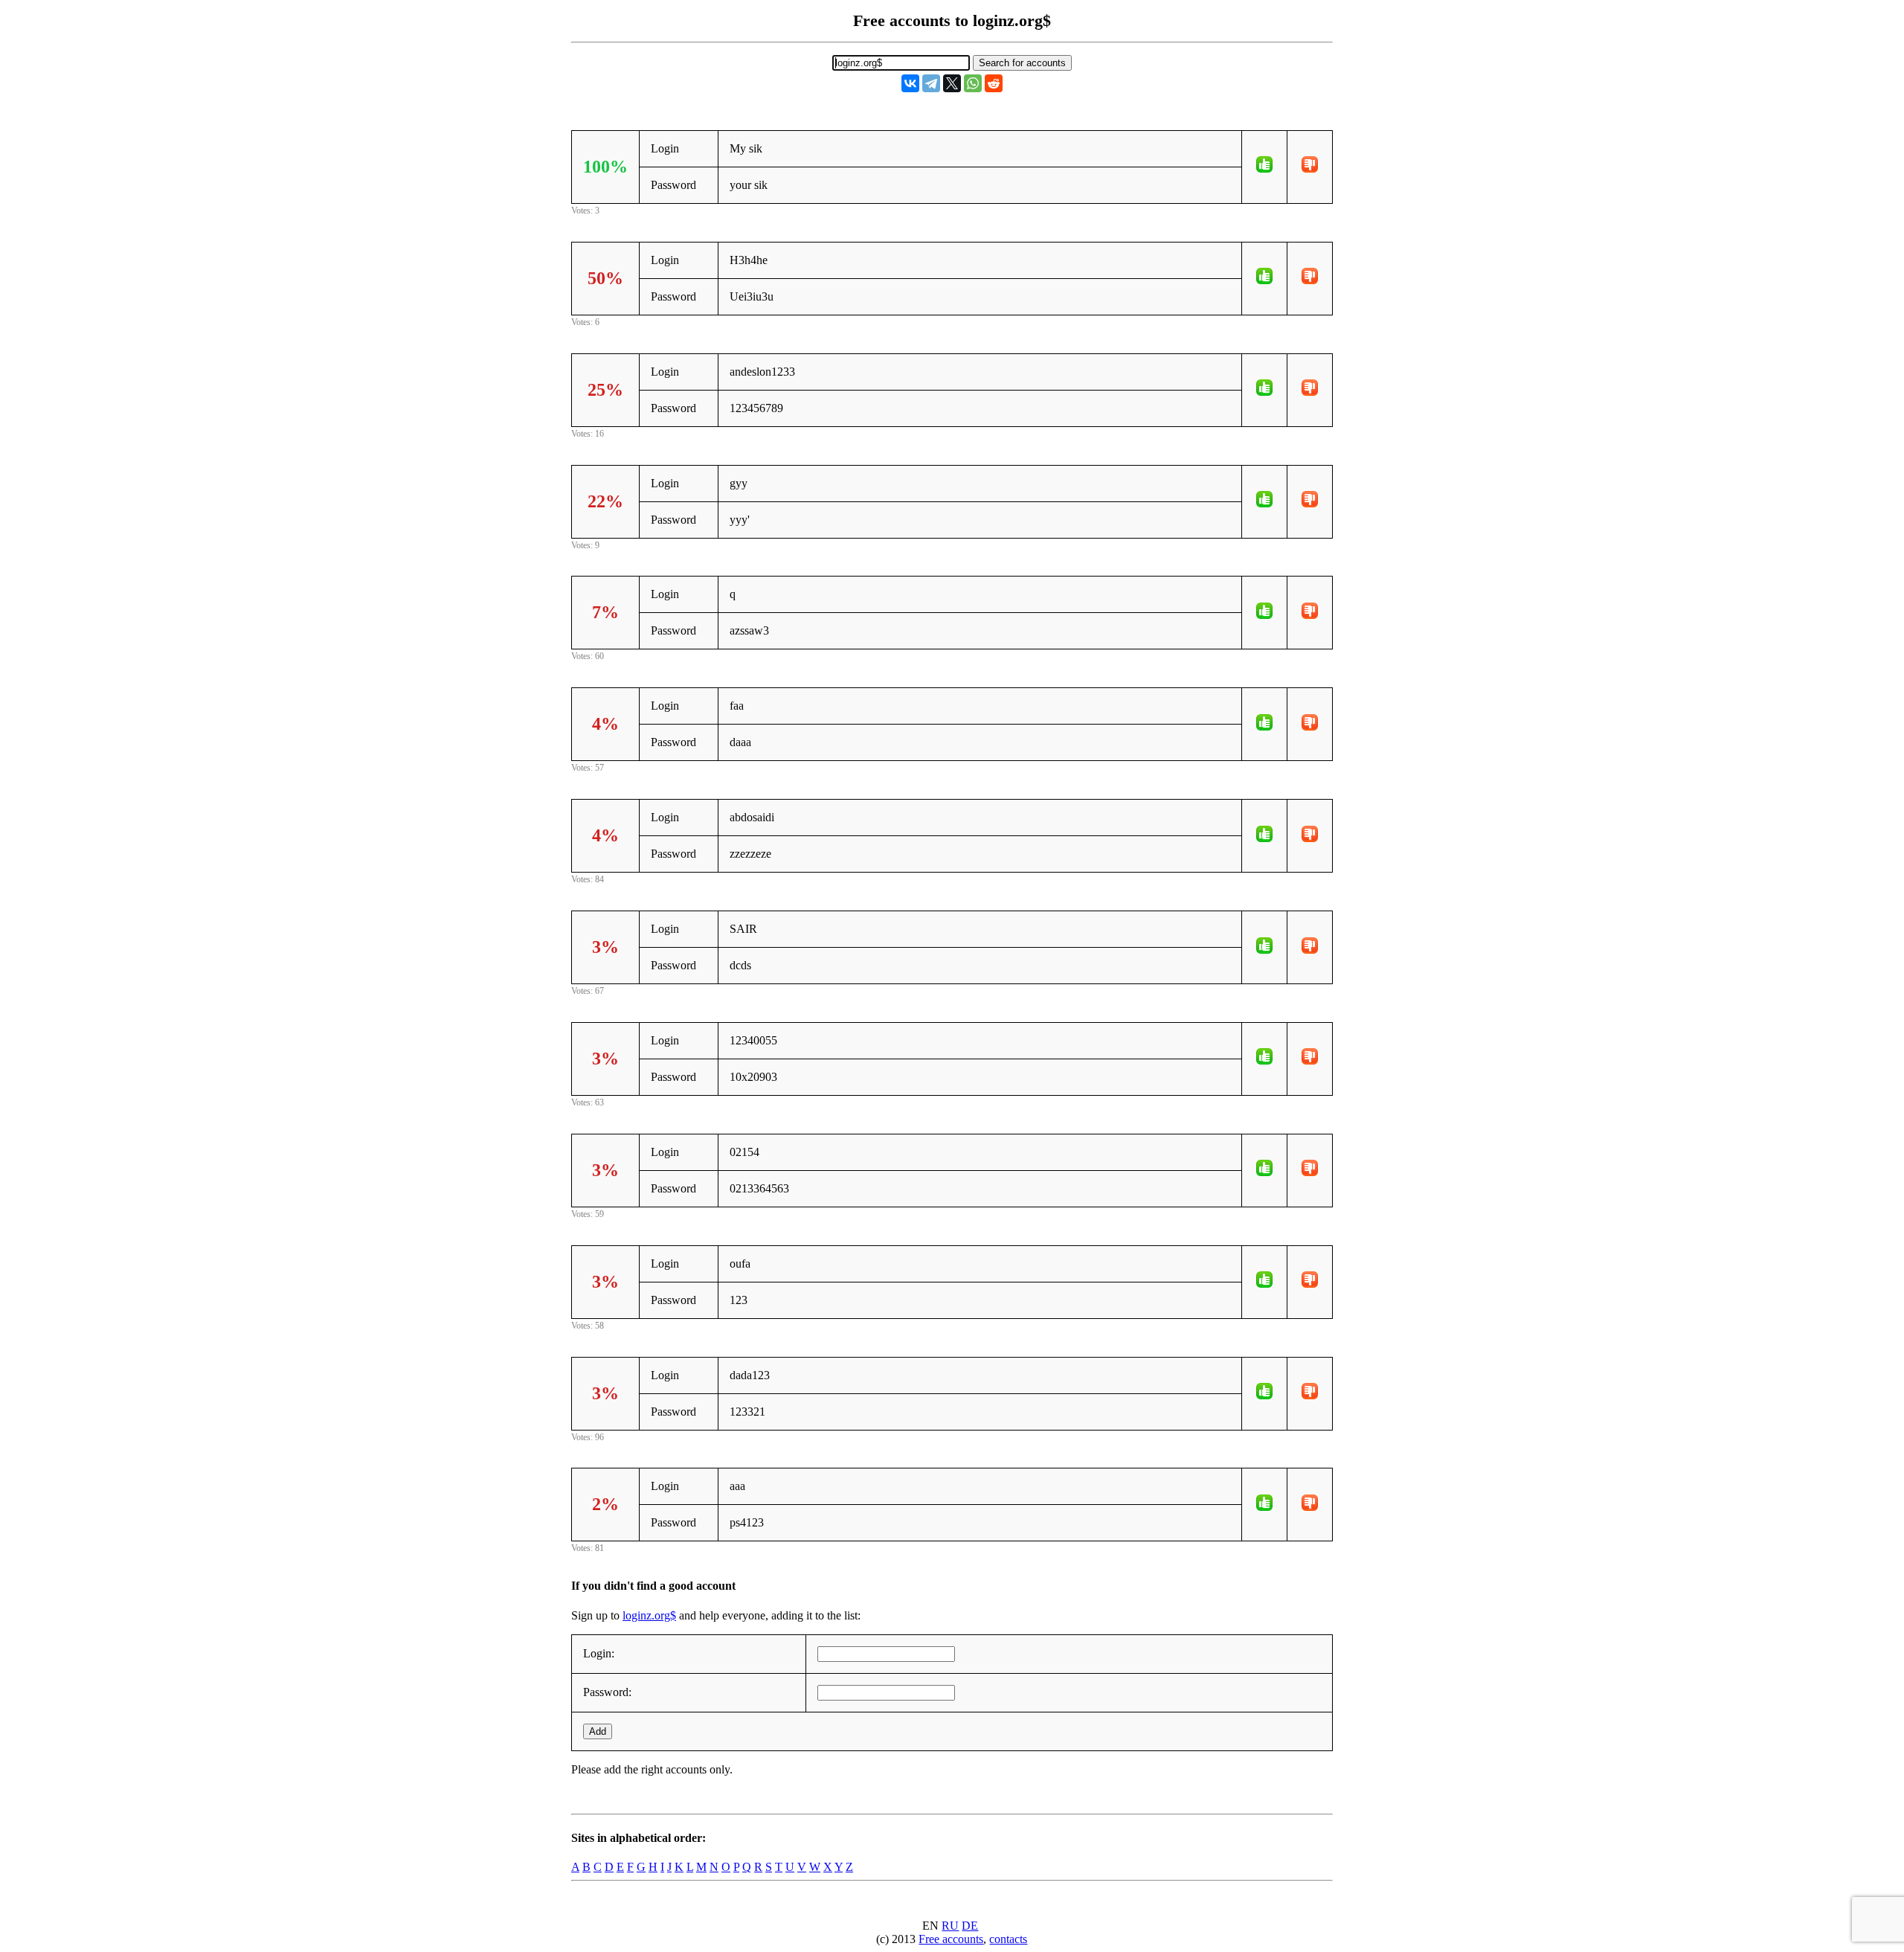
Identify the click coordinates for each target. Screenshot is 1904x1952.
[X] (952, 83)
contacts (1008, 1939)
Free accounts (951, 1939)
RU (950, 1926)
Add (598, 1731)
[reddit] (994, 83)
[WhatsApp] (973, 83)
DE (970, 1926)
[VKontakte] (910, 83)
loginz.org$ (649, 1615)
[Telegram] (931, 83)
